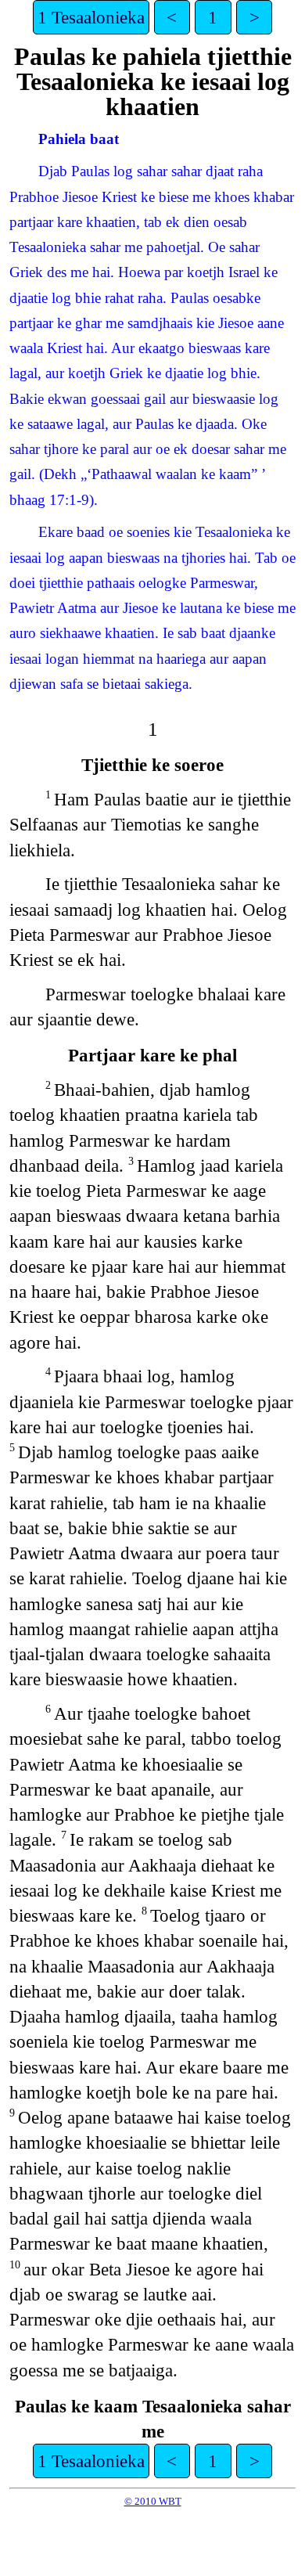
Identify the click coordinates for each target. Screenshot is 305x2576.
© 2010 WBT (153, 2501)
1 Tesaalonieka (91, 17)
